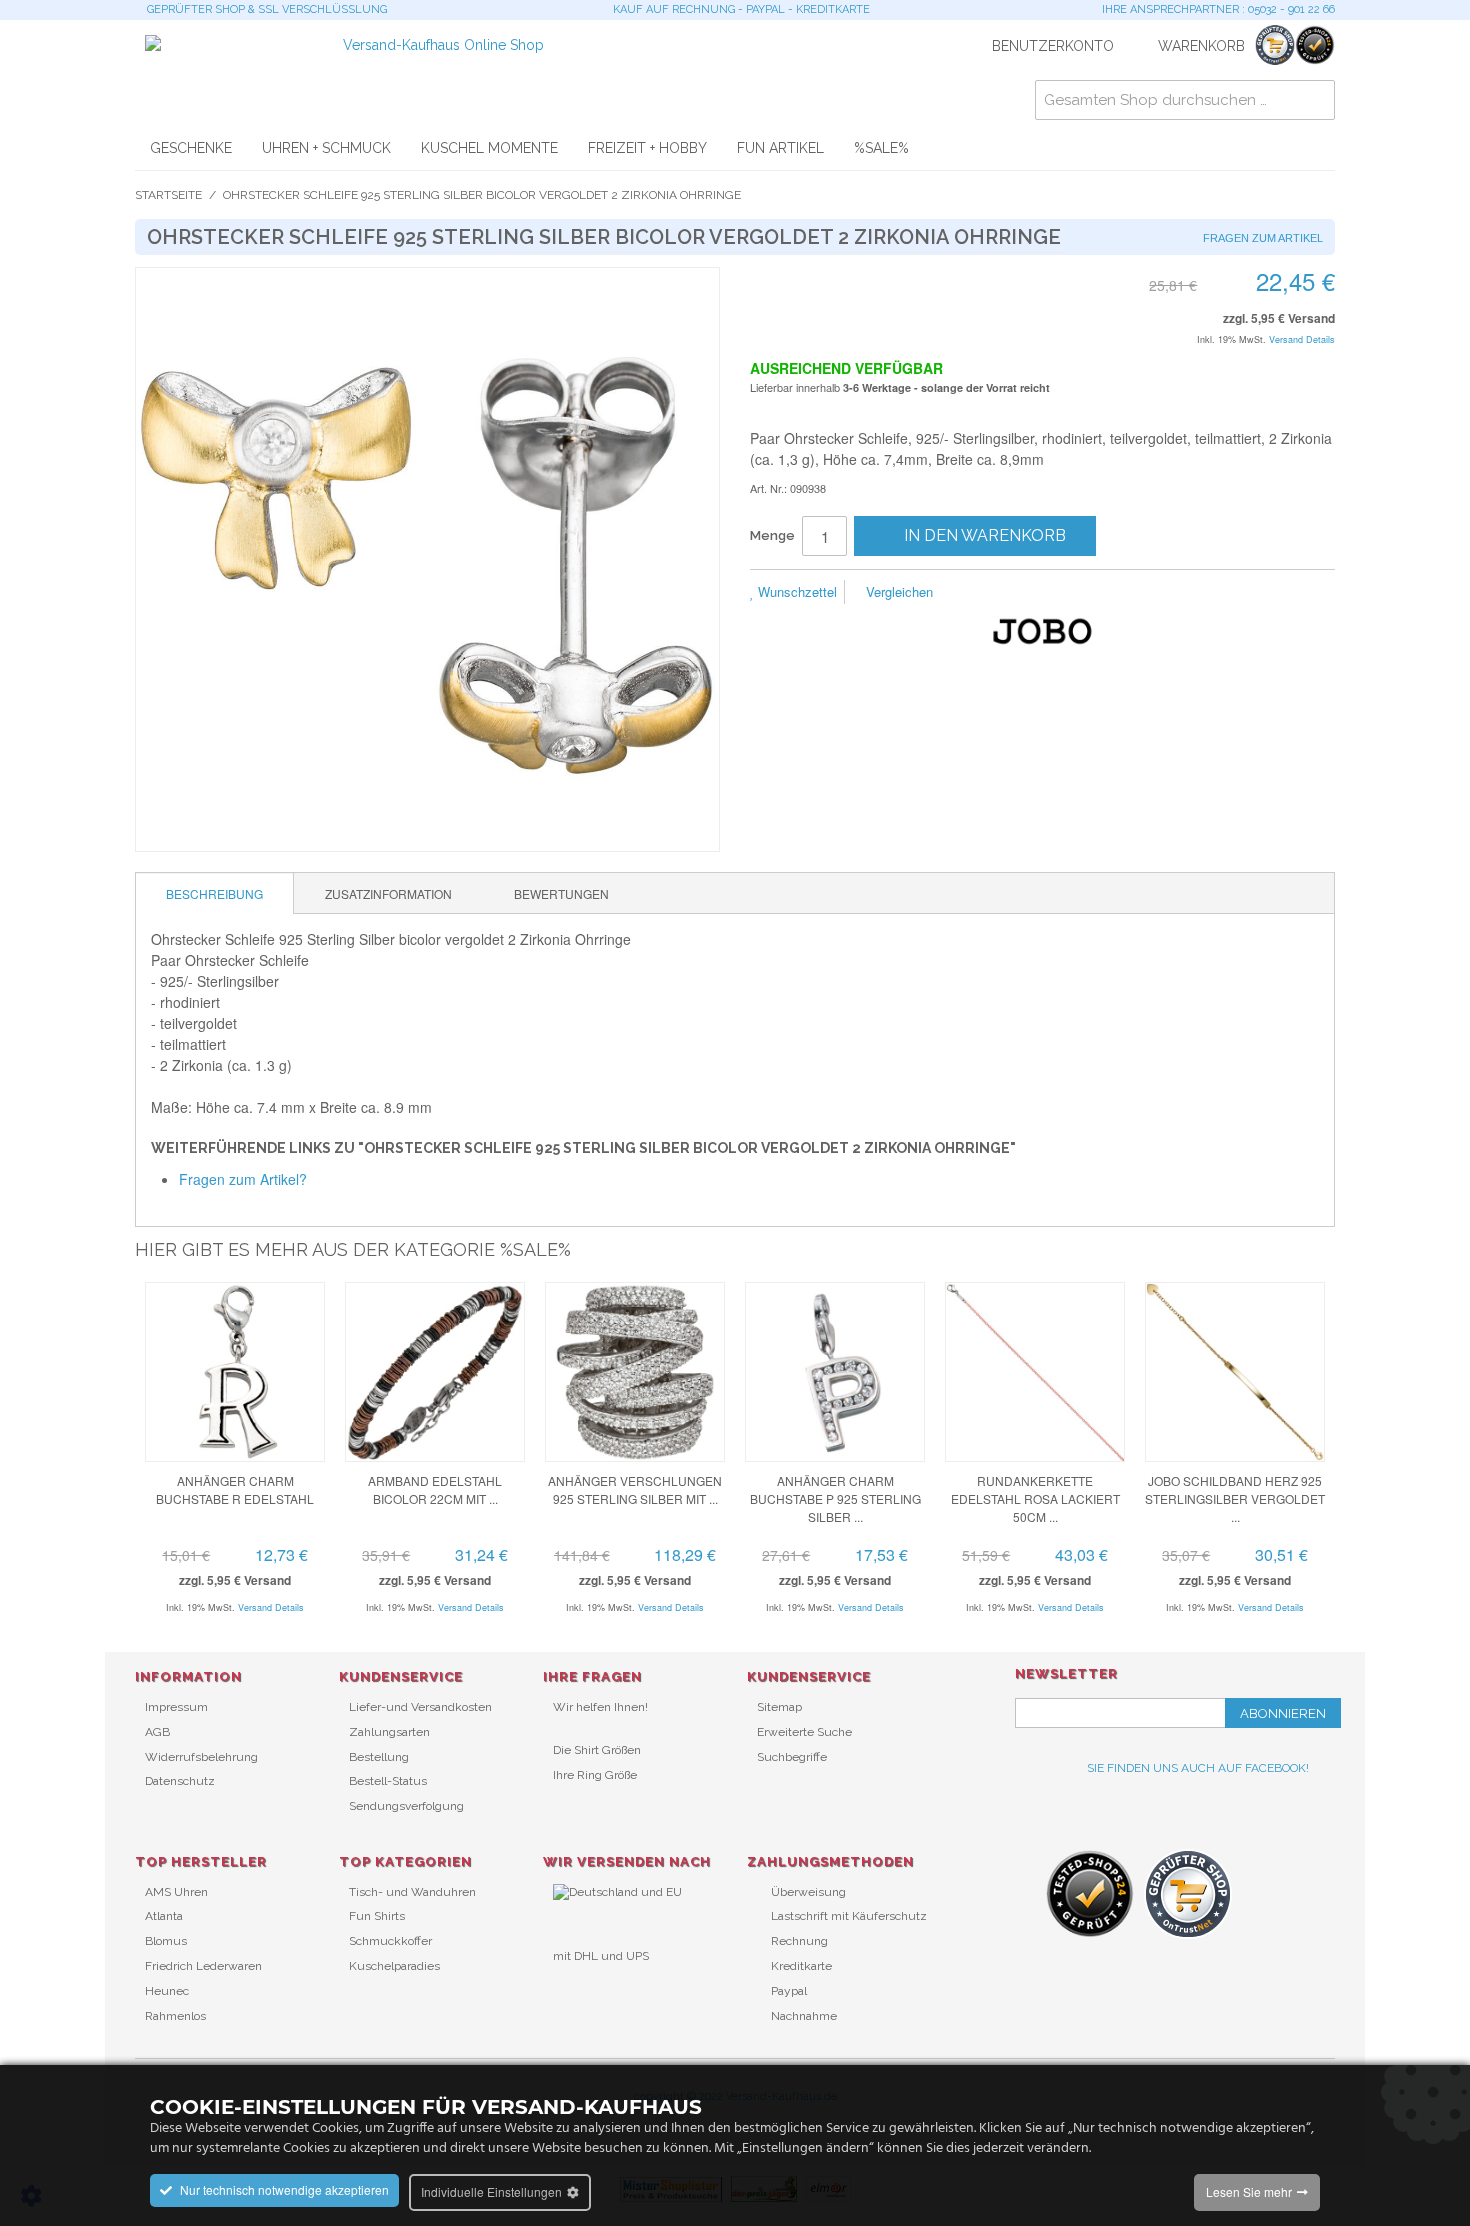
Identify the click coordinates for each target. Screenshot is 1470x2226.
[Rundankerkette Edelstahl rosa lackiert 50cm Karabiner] (1035, 1372)
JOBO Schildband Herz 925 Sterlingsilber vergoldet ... (1235, 1498)
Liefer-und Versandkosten (420, 1707)
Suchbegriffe (792, 1757)
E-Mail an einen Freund (975, 593)
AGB (157, 1732)
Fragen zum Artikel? (243, 1179)
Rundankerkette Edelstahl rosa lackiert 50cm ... (1035, 1498)
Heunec (167, 1991)
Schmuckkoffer (390, 1941)
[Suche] (1315, 100)
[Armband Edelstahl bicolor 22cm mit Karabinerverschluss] (435, 1372)
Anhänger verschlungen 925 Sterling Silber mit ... (635, 1489)
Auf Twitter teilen (1055, 593)
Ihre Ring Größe (595, 1775)
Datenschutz (180, 1781)
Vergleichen (897, 591)
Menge (772, 535)
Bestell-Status (388, 1781)
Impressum (176, 1707)
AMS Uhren (176, 1892)
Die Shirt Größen (597, 1750)
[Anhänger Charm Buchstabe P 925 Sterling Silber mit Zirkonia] (835, 1372)
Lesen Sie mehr (1249, 2191)
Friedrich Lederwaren (203, 1966)
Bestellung (379, 1757)
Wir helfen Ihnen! (600, 1707)
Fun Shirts (377, 1916)
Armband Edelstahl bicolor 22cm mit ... (435, 1489)
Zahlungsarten (389, 1732)
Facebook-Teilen (1015, 593)
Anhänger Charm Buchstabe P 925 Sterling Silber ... (835, 1498)
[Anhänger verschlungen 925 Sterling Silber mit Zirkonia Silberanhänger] (635, 1372)
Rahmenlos (175, 2016)
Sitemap (779, 1707)
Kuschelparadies (394, 1966)
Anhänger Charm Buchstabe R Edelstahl (235, 1489)
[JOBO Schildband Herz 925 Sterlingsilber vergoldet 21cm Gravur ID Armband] (1235, 1372)
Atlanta (164, 1916)
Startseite (168, 195)
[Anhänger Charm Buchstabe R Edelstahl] (235, 1372)
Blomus (166, 1941)
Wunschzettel (795, 591)
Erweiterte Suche (804, 1732)
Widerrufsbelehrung (201, 1757)
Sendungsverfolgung (406, 1806)
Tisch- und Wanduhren (412, 1892)
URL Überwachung (605, 1989)
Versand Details (1302, 339)
